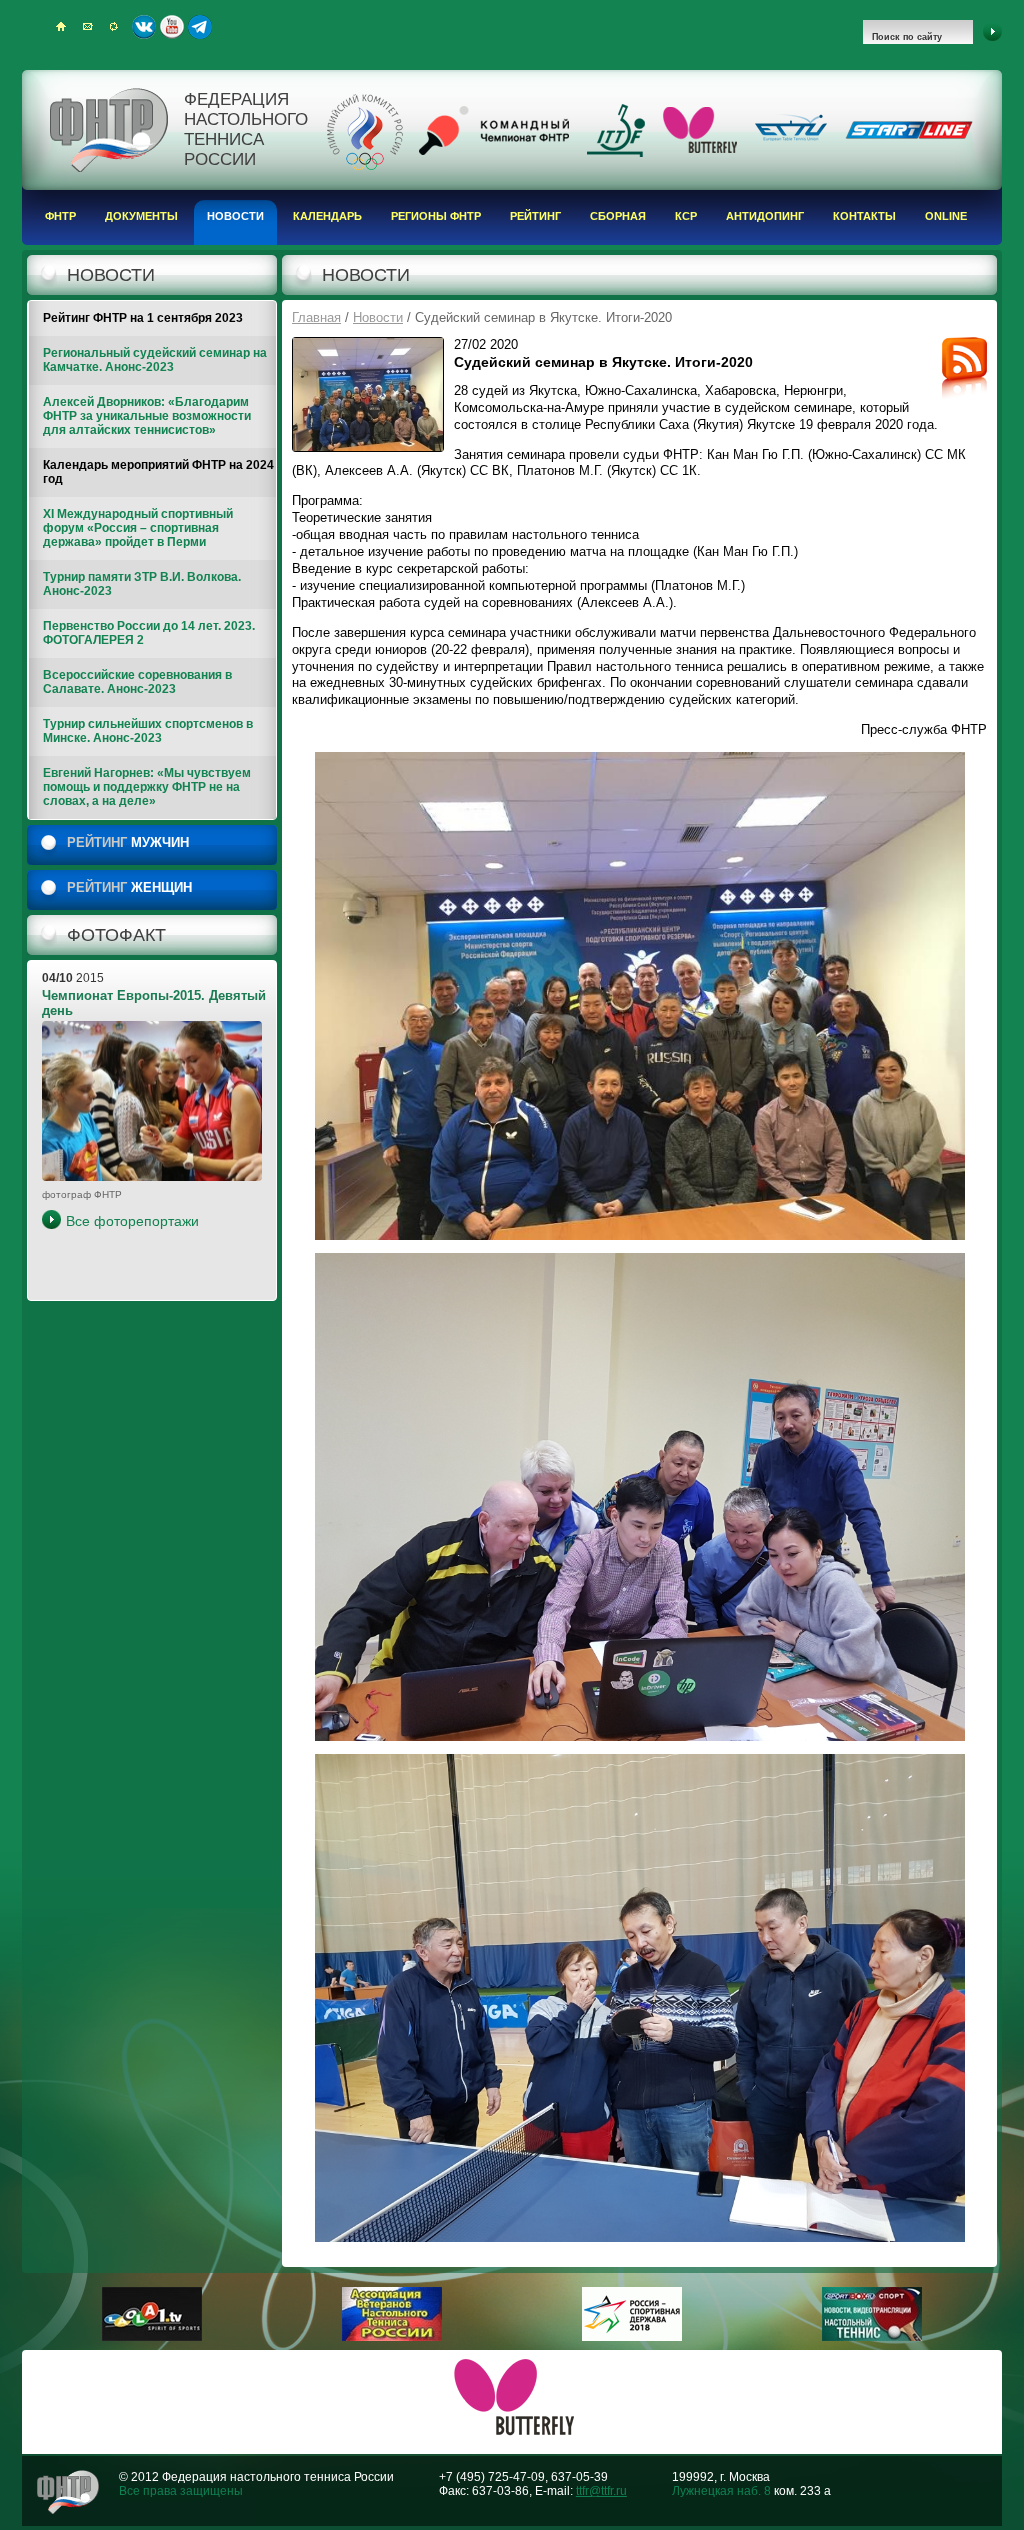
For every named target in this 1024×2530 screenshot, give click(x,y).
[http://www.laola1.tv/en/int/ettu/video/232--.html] (152, 2337)
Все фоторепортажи (132, 1221)
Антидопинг (765, 216)
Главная (316, 317)
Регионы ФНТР (436, 216)
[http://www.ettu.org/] (791, 142)
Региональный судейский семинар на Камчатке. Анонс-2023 (155, 360)
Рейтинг (535, 216)
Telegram (200, 27)
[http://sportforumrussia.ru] (632, 2337)
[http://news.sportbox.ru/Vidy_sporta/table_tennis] (872, 2337)
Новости (235, 216)
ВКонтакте (144, 27)
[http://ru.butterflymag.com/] (700, 149)
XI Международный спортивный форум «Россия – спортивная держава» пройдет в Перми (138, 528)
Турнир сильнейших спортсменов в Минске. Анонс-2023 (148, 731)
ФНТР (60, 216)
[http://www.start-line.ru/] (909, 135)
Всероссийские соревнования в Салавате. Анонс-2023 (137, 682)
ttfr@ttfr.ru (601, 2491)
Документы (141, 216)
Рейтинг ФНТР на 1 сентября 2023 (143, 318)
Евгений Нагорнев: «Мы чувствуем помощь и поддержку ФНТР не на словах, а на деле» (147, 787)
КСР (686, 216)
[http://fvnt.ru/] (392, 2337)
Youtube (172, 27)
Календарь (327, 216)
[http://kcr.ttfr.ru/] (494, 151)
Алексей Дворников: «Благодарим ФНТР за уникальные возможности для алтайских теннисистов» (147, 416)
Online (946, 216)
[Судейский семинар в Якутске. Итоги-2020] (368, 394)
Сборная (618, 216)
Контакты (864, 216)
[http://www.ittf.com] (616, 153)
